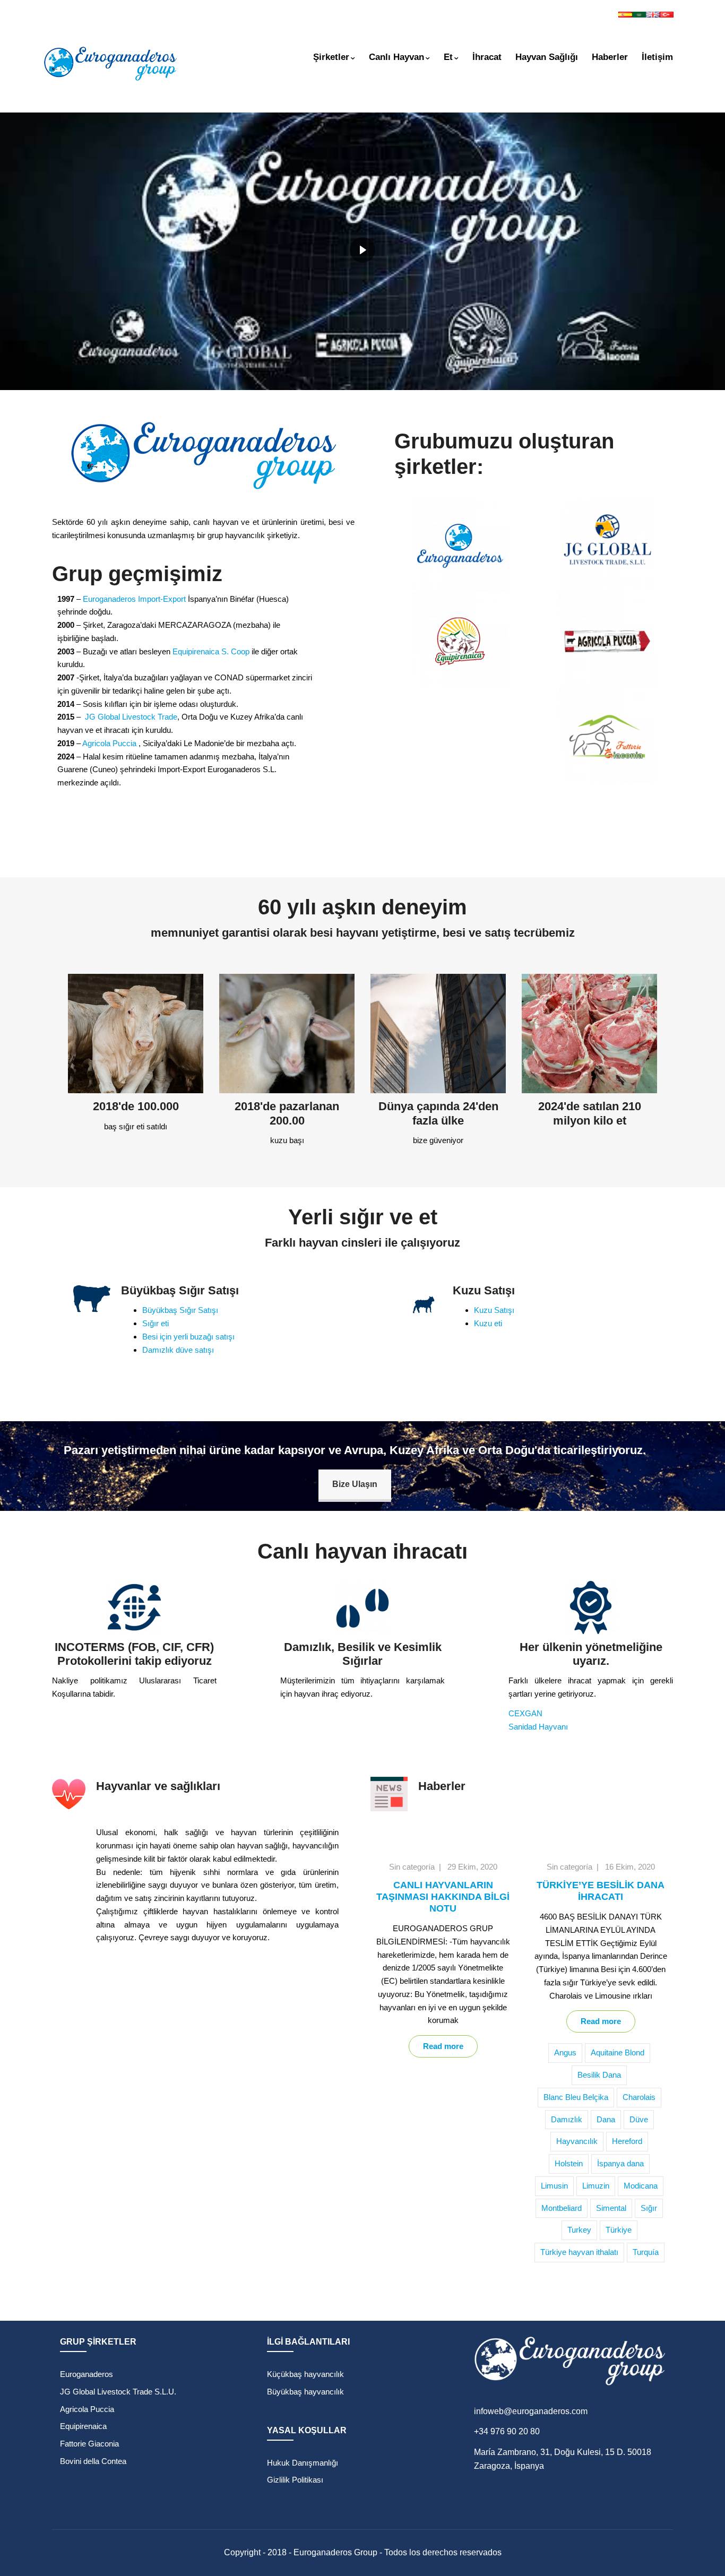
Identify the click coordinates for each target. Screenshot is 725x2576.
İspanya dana (620, 2163)
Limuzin (596, 2186)
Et (448, 57)
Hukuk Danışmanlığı (303, 2463)
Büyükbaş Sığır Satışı (180, 1310)
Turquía (646, 2252)
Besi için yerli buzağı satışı (188, 1337)
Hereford (627, 2141)
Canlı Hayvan (396, 57)
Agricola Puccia (109, 743)
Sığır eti (156, 1323)
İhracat (487, 57)
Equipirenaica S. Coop (211, 651)
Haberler (610, 57)
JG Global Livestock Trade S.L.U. (118, 2392)
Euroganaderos (87, 2374)
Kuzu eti (488, 1323)
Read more (443, 2046)
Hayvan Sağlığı (547, 57)
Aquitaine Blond (618, 2052)
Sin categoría (412, 1867)
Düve (639, 2119)
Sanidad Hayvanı (538, 1727)
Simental (611, 2208)
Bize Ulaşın (355, 1484)
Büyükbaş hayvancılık (305, 2392)
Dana (606, 2119)
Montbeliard (562, 2208)
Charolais (639, 2097)
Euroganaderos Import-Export (134, 599)
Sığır (649, 2208)
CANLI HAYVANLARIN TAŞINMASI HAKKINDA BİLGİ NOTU (443, 1897)
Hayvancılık (577, 2141)
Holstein (569, 2163)
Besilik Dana (599, 2075)
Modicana (641, 2186)
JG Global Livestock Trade (131, 717)
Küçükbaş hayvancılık (305, 2374)
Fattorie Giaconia (89, 2444)
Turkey (579, 2230)
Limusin (554, 2186)
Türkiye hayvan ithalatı (579, 2252)
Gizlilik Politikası (295, 2480)
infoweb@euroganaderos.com (531, 2411)
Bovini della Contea (93, 2461)
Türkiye (619, 2230)
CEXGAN (525, 1713)
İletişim (657, 57)
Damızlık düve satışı (178, 1350)
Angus (565, 2052)
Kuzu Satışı (494, 1310)
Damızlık (567, 2119)
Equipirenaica (83, 2426)
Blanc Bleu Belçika (576, 2097)
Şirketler (331, 57)
